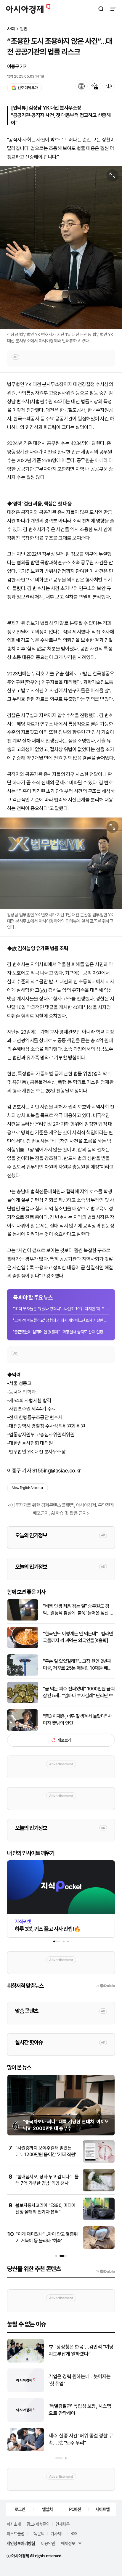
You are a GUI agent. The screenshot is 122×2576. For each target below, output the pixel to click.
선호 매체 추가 (28, 88)
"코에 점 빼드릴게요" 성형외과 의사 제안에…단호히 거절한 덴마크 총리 (61, 1320)
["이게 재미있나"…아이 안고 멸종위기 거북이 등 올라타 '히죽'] (99, 2247)
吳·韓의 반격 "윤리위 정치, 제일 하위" (79, 2410)
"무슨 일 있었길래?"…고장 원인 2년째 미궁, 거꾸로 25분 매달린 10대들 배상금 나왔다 (77, 1665)
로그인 (20, 2509)
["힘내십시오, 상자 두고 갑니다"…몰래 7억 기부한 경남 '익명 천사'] (99, 2190)
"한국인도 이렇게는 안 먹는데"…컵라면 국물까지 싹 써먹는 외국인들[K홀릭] (78, 1637)
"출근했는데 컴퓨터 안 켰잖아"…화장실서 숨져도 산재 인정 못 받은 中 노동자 (61, 1332)
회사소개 (14, 2524)
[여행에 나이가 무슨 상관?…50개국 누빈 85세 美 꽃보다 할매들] (26, 2361)
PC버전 (75, 2509)
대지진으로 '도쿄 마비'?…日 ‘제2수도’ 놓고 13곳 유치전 (80, 2380)
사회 (11, 29)
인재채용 (62, 2524)
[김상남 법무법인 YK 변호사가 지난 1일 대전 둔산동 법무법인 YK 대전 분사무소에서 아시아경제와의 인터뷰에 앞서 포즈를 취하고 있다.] (61, 863)
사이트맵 (102, 2509)
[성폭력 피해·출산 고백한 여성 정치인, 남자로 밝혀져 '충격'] (26, 2450)
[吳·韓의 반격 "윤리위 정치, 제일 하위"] (26, 2420)
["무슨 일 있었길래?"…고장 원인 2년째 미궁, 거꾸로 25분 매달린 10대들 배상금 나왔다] (23, 1674)
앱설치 (47, 2509)
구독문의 (37, 2533)
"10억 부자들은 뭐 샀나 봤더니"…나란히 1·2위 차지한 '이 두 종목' (61, 1309)
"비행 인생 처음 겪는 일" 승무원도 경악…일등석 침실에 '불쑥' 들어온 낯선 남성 (78, 1610)
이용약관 (48, 2543)
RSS (74, 2533)
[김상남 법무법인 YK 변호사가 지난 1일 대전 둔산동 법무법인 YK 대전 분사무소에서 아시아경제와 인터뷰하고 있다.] (61, 247)
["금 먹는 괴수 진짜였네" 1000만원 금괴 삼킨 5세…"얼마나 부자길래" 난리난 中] (23, 1702)
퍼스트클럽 (15, 2533)
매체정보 (68, 2543)
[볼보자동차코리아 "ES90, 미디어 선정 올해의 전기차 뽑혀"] (99, 2219)
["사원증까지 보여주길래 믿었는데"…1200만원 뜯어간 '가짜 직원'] (99, 2161)
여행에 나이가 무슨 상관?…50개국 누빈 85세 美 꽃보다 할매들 (80, 2350)
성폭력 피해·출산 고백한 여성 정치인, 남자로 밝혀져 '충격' (81, 2439)
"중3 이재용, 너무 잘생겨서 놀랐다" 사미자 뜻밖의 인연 (77, 1720)
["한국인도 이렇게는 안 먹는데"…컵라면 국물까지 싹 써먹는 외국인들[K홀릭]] (23, 1647)
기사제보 (57, 2533)
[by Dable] (105, 2271)
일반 (24, 29)
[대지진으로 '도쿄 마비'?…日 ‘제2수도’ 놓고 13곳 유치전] (26, 2391)
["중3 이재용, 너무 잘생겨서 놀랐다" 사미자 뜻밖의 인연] (23, 1729)
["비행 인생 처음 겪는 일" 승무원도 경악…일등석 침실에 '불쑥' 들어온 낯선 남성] (23, 1619)
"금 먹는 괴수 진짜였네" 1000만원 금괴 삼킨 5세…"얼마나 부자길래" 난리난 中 (79, 1692)
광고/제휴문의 (38, 2524)
